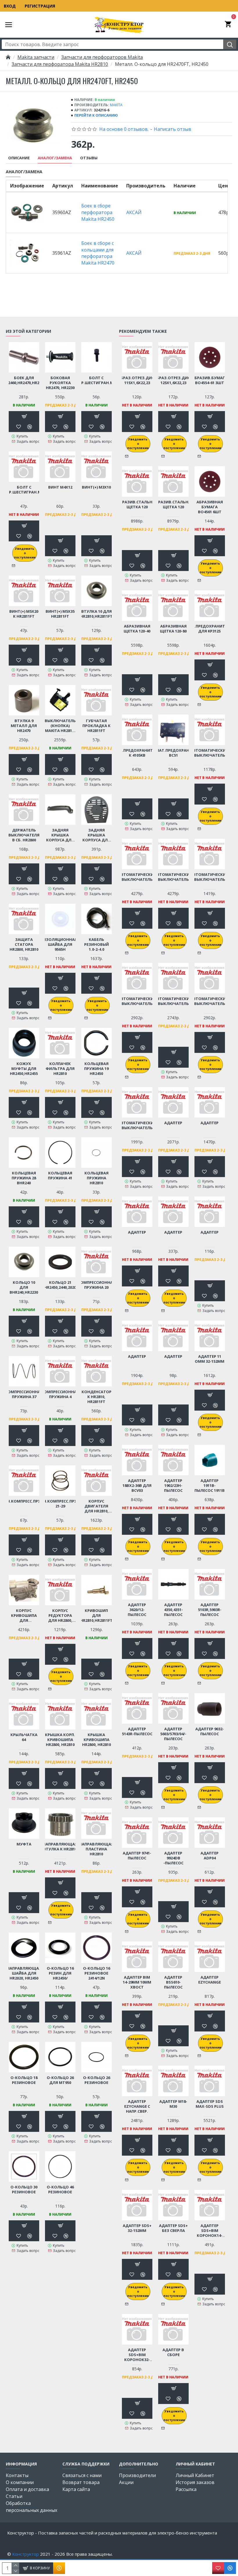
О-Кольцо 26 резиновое (97, 2080)
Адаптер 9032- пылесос (210, 1731)
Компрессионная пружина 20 (97, 1285)
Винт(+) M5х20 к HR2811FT (24, 614)
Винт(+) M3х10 (96, 487)
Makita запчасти (36, 57)
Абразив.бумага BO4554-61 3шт (210, 380)
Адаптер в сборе (173, 2352)
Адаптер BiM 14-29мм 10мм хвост (137, 1982)
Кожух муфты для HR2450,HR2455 (24, 1069)
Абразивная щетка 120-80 (173, 629)
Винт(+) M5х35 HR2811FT (60, 614)
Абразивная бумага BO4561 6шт (210, 507)
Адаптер (173, 1123)
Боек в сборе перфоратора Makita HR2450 (98, 212)
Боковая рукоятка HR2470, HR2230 (60, 383)
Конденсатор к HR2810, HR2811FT (97, 1397)
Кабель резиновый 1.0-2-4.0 (97, 944)
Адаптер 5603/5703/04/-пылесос (173, 1734)
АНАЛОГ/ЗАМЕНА (55, 158)
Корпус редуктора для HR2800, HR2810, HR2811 (60, 1616)
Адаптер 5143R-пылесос (137, 1731)
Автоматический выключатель (210, 753)
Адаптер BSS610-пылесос (173, 1982)
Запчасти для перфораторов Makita (102, 57)
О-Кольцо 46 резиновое (60, 2190)
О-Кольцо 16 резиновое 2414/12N (97, 1973)
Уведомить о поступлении (25, 553)
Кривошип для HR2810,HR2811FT (96, 1616)
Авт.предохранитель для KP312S (210, 629)
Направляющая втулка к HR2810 (60, 1847)
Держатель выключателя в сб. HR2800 (24, 835)
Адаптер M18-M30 (173, 2104)
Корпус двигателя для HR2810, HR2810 (97, 1506)
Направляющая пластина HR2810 (96, 1849)
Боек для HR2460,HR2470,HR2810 (24, 380)
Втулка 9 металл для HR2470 (24, 726)
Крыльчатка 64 (24, 1737)
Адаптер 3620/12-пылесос (137, 1610)
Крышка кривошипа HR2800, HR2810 (97, 1740)
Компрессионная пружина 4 (60, 1394)
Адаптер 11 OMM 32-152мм (210, 1359)
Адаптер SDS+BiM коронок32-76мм (137, 2355)
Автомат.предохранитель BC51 (173, 753)
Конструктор (26, 2554)
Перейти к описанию (96, 115)
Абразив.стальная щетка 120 (137, 505)
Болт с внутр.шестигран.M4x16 (96, 380)
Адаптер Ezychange (210, 1980)
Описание (19, 158)
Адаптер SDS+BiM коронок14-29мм (210, 2231)
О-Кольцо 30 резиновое (24, 2190)
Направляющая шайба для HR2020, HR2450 (24, 1973)
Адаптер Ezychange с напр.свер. (137, 2106)
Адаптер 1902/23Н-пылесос (173, 1486)
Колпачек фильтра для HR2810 (60, 1069)
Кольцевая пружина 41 (60, 1176)
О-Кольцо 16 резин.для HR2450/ (60, 1973)
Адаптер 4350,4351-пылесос (173, 1610)
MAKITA (116, 105)
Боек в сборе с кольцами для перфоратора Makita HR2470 (98, 253)
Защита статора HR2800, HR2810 (24, 944)
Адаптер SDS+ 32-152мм (137, 2228)
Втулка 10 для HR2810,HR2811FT (96, 614)
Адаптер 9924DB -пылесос (173, 1858)
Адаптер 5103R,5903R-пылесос (210, 1610)
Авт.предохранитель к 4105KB (137, 753)
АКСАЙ (134, 212)
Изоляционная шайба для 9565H (60, 944)
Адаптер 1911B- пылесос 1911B (210, 1486)
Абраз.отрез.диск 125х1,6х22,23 (173, 380)
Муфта (24, 1844)
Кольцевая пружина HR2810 (97, 1178)
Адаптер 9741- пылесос (137, 1856)
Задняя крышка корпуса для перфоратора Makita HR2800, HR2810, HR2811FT (60, 835)
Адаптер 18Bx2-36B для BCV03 (137, 1486)
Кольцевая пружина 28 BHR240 (24, 1178)
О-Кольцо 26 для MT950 (60, 2080)
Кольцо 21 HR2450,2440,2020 (60, 1285)
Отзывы (89, 158)
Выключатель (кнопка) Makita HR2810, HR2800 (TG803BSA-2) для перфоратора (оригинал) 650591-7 (60, 726)
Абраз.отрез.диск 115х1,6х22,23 (137, 380)
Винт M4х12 (60, 487)
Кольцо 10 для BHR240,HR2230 (24, 1287)
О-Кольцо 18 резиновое (24, 2080)
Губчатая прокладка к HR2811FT (97, 726)
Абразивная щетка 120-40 (137, 629)
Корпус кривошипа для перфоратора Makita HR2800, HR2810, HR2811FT (24, 1616)
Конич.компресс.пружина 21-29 (60, 1504)
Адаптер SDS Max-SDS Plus (210, 2104)
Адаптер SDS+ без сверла (173, 2228)
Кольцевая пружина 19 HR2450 (96, 1069)
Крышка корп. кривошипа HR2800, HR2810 (60, 1740)
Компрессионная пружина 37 (24, 1394)
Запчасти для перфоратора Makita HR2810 (60, 64)
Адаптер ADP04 (210, 1856)
